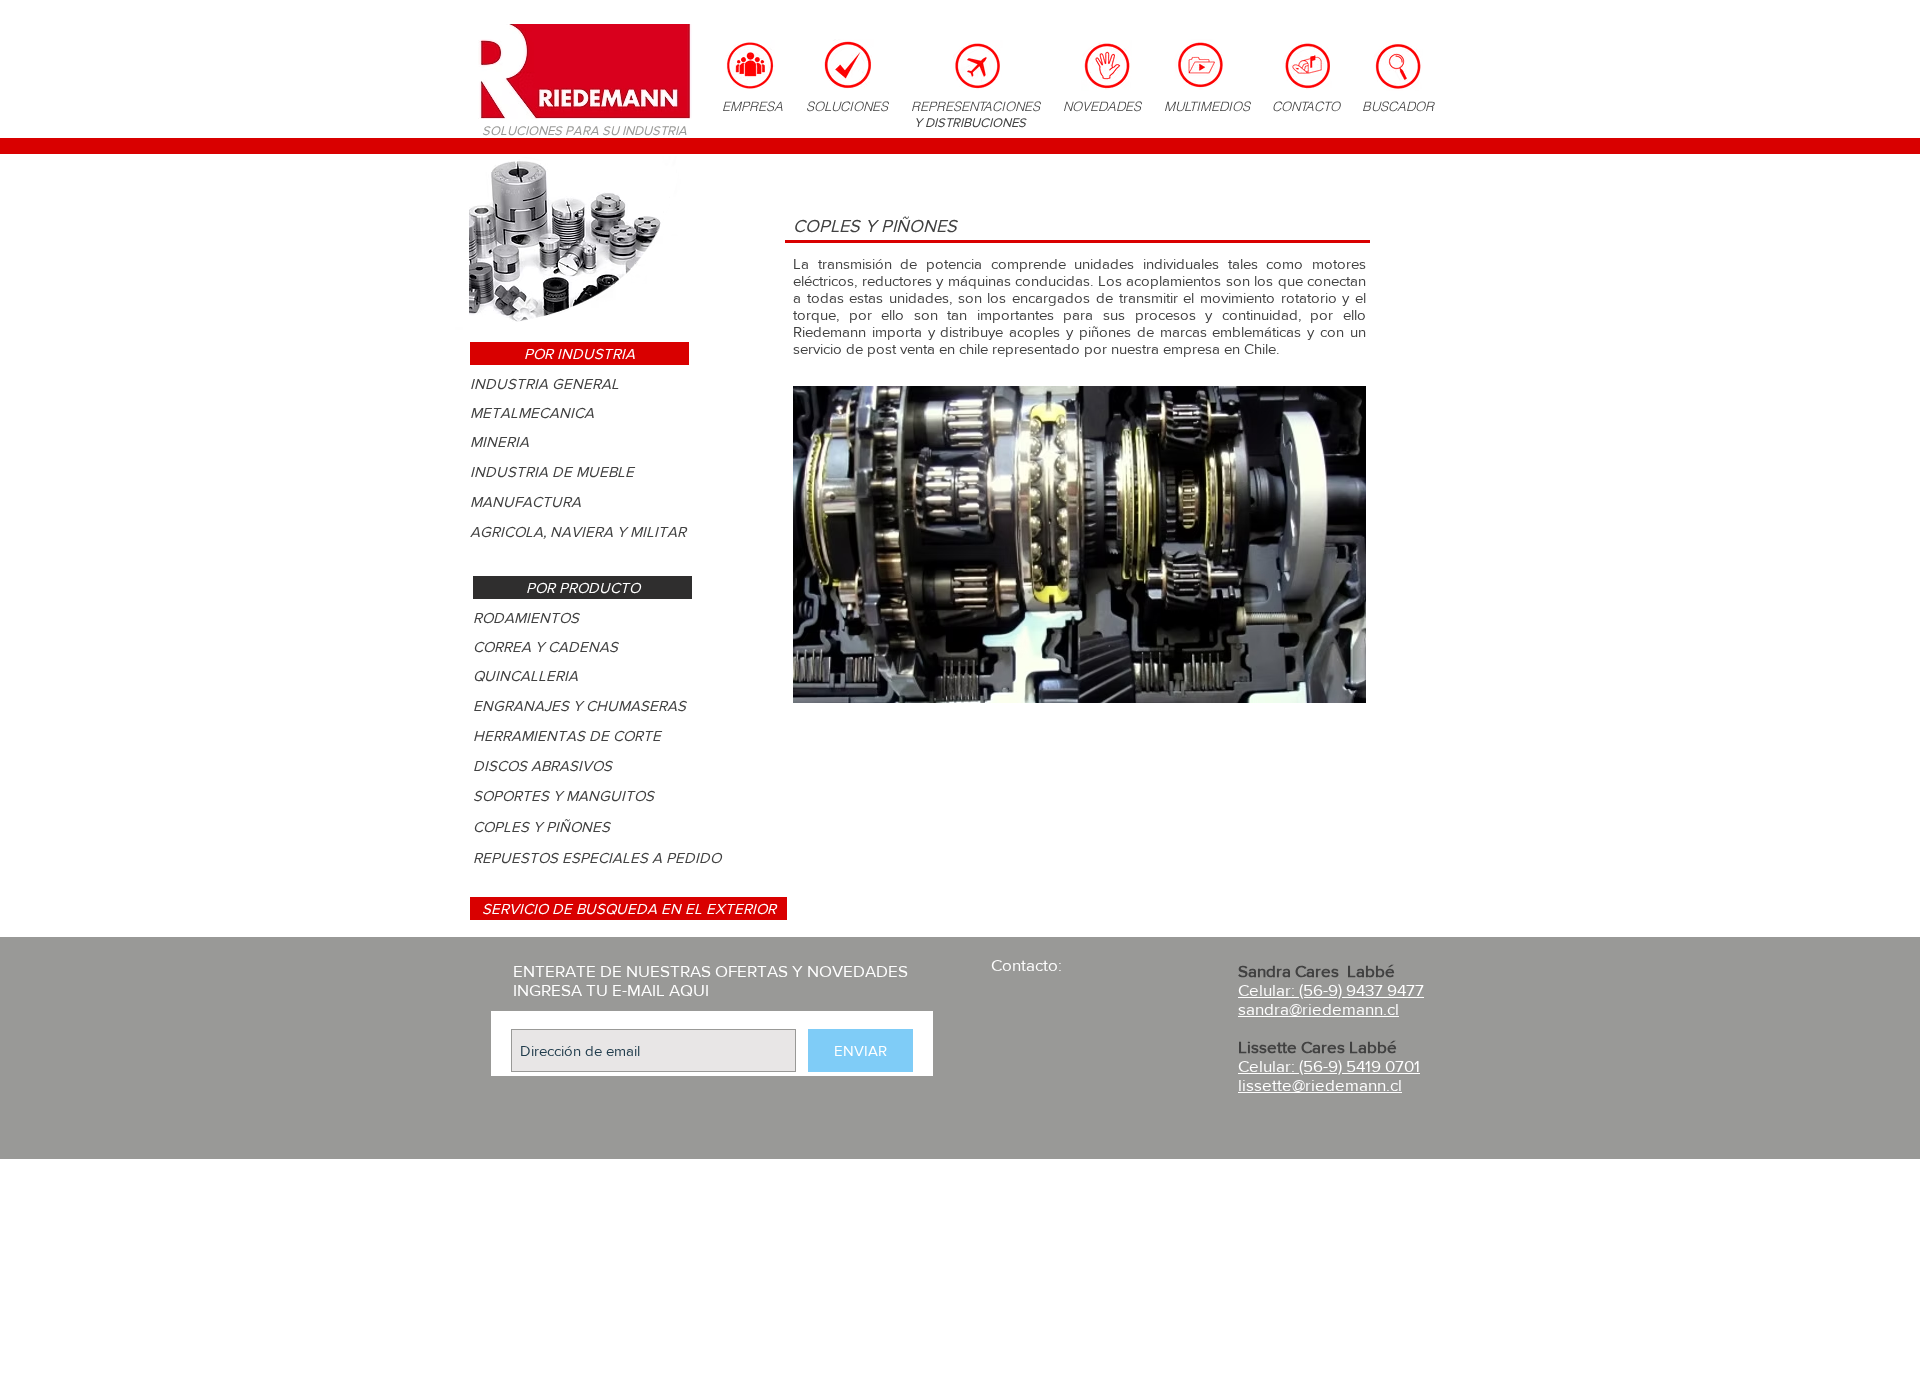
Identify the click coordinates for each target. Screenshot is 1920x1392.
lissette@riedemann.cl (1320, 1084)
